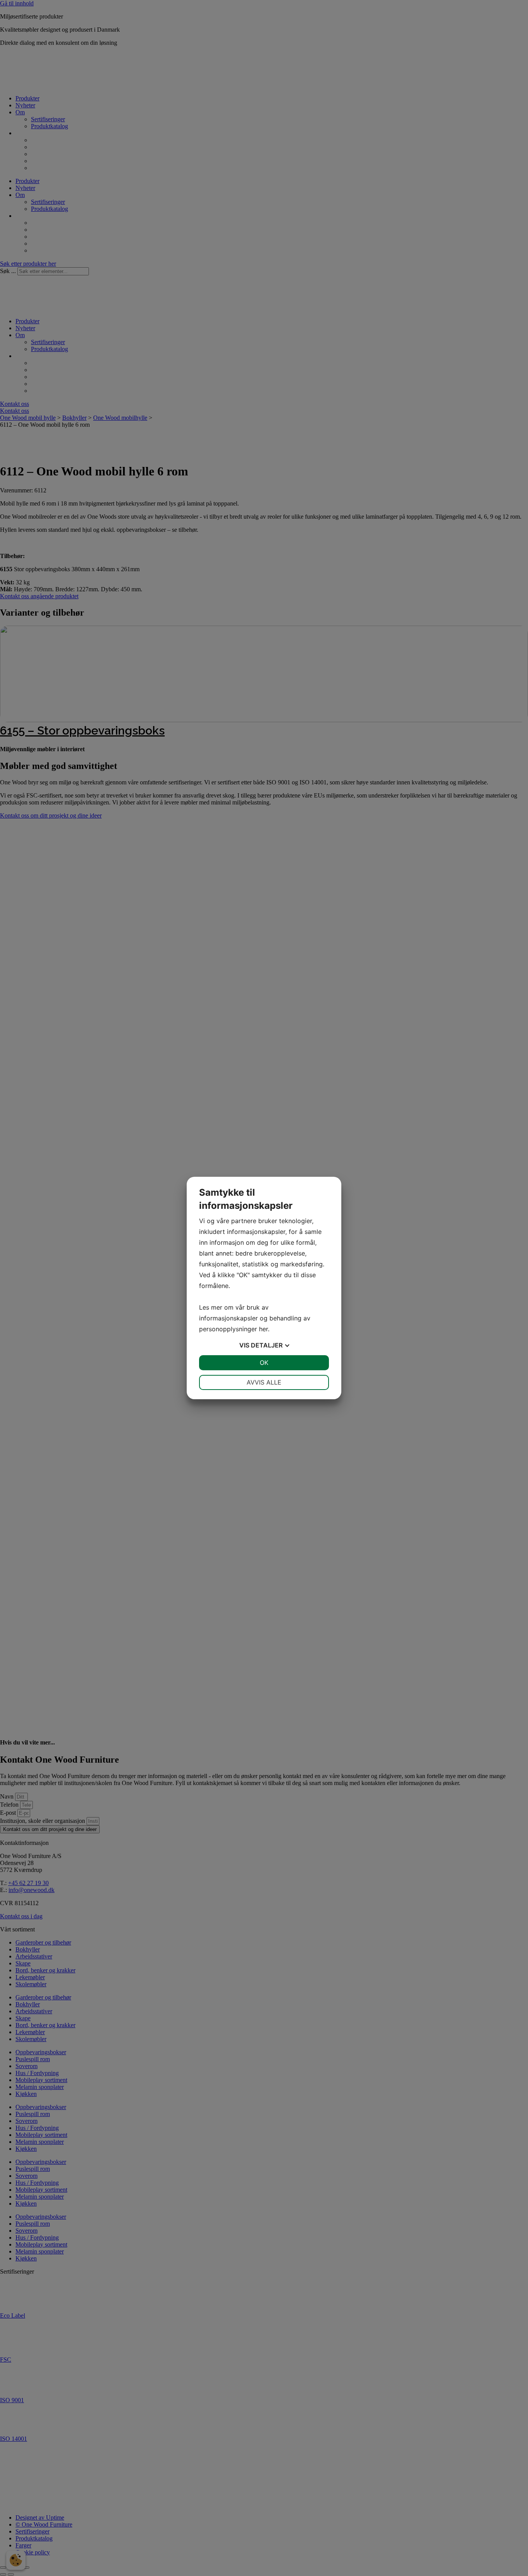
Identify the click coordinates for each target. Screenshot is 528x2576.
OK (264, 1363)
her (263, 1329)
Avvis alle (264, 1382)
